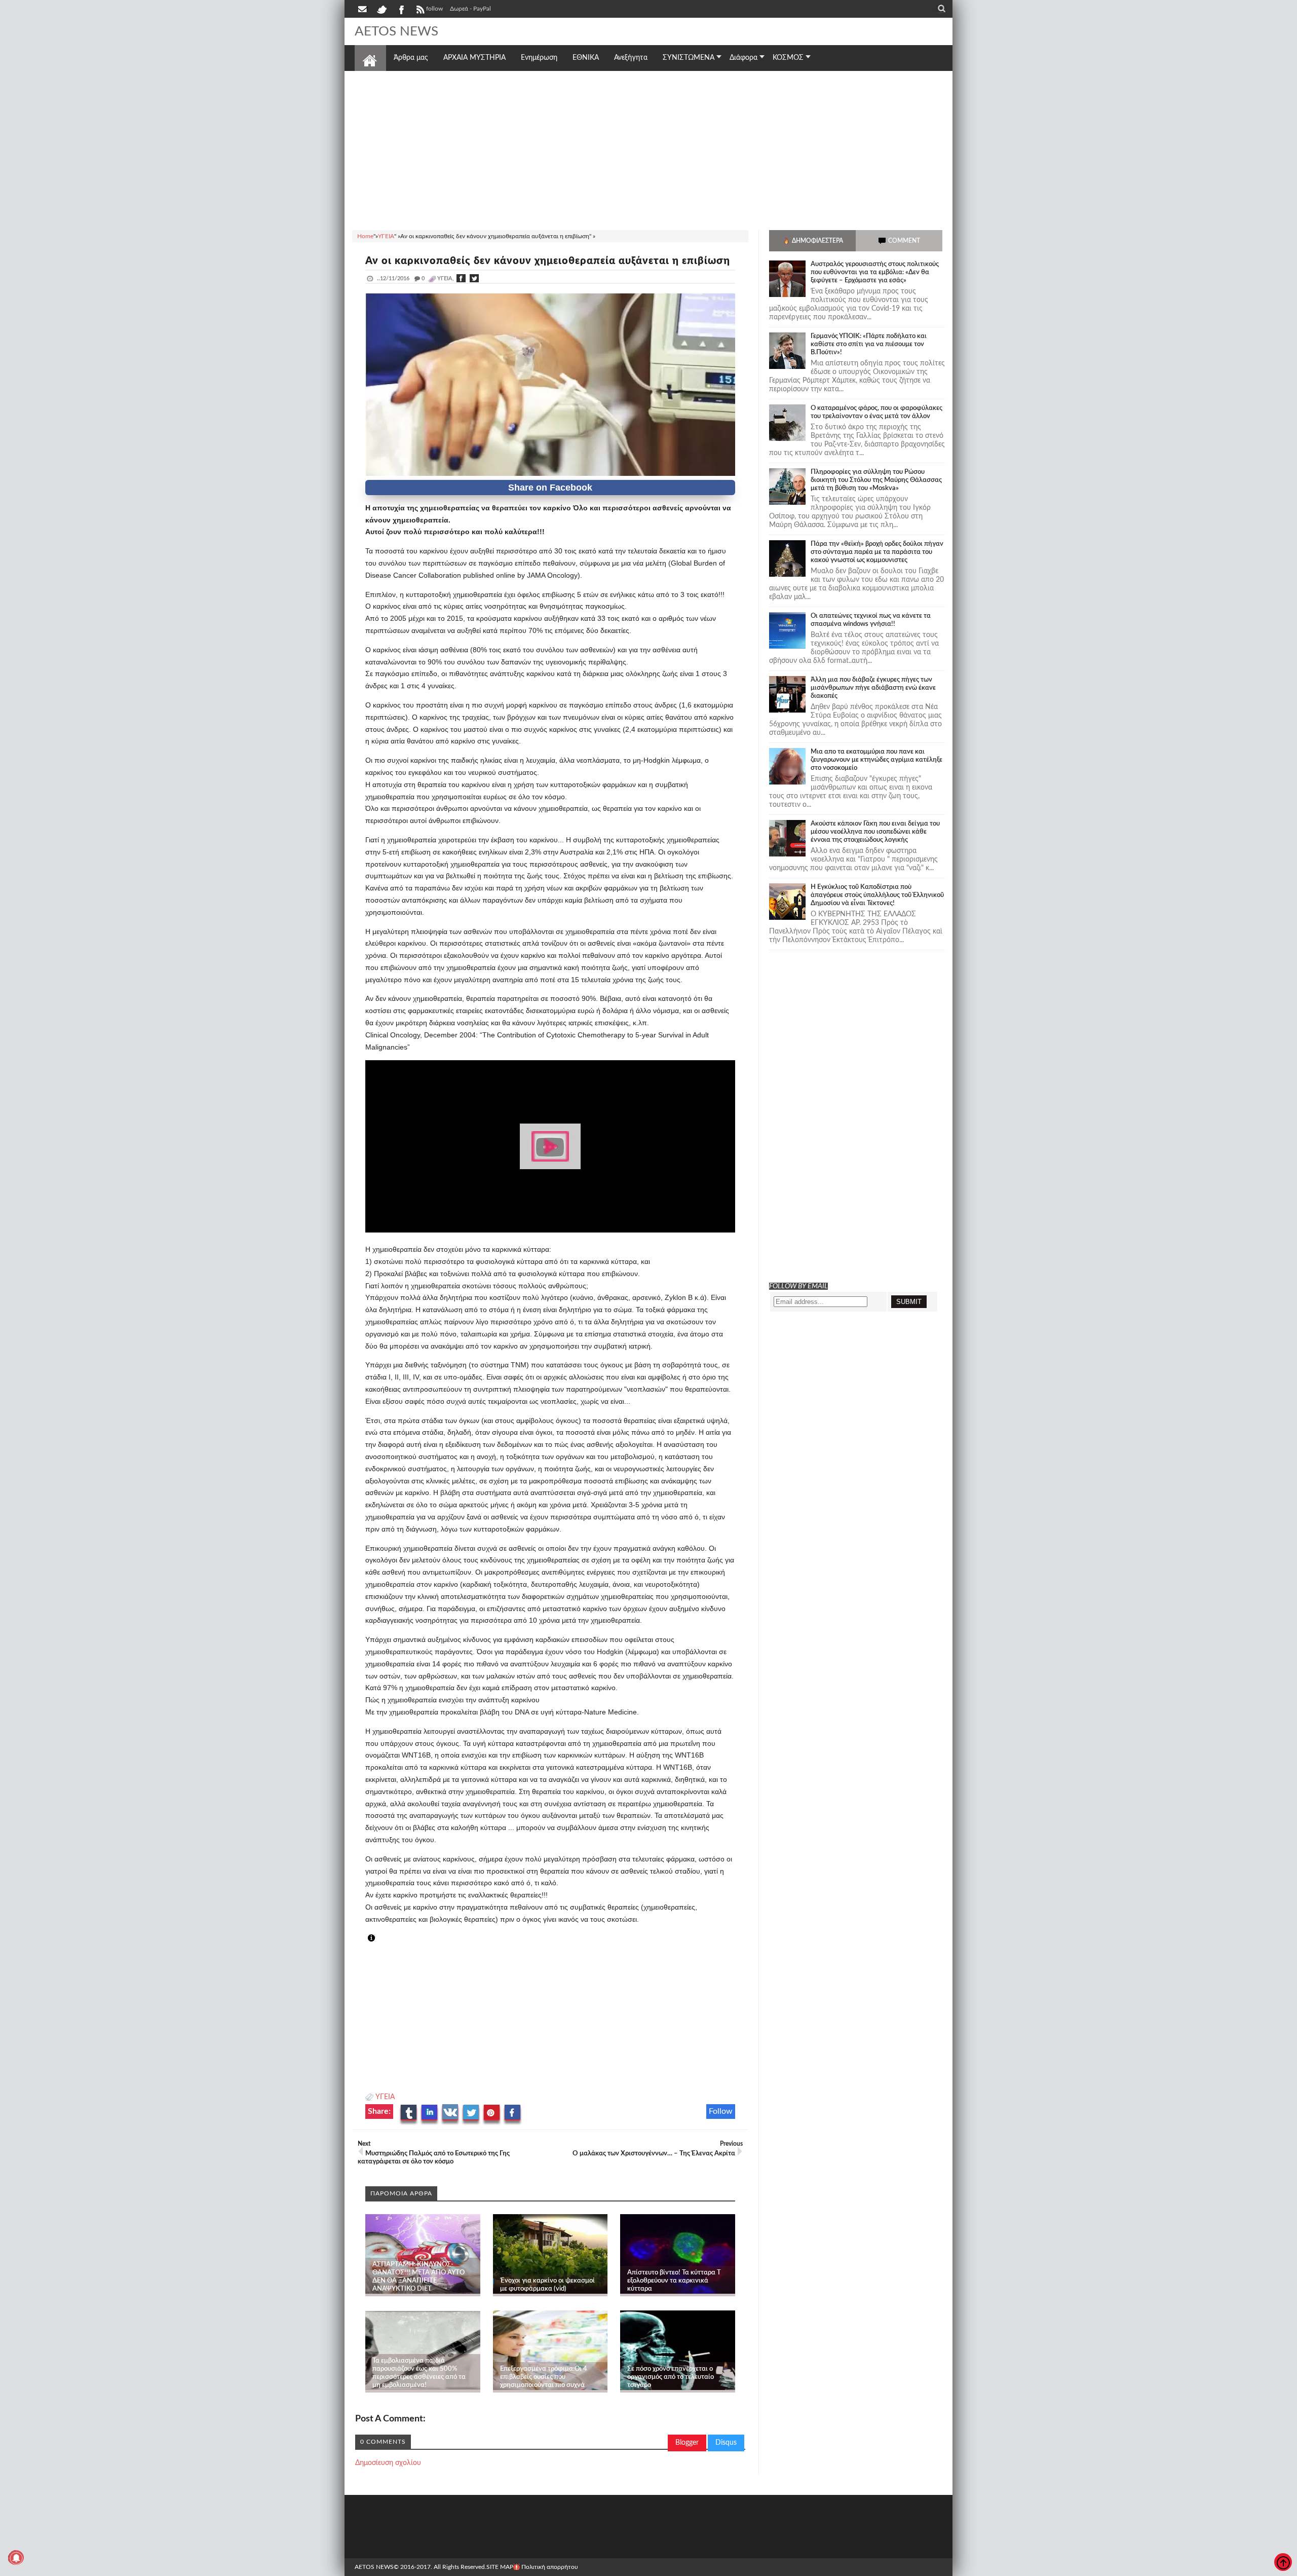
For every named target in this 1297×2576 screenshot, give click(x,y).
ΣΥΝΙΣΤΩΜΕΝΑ (689, 58)
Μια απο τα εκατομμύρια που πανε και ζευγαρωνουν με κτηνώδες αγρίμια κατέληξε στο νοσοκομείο (876, 760)
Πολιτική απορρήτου (550, 2567)
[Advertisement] (648, 149)
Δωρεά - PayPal (470, 9)
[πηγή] (380, 1938)
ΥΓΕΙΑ (385, 2097)
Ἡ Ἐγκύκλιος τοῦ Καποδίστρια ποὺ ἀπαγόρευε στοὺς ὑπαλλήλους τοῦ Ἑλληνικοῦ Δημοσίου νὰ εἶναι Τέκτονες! (877, 895)
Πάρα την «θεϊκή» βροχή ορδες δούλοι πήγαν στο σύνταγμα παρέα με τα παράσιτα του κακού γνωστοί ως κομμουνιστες (877, 552)
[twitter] (382, 9)
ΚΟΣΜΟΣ (788, 58)
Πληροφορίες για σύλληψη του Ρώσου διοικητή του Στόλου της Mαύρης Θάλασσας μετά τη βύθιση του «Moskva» (876, 480)
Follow (721, 2111)
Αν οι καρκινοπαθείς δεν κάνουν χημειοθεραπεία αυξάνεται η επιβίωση (548, 261)
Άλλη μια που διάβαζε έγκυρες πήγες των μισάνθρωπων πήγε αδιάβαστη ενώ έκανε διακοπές (873, 688)
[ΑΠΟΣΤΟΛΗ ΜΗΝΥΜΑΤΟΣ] (363, 9)
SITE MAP (500, 2567)
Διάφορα (743, 58)
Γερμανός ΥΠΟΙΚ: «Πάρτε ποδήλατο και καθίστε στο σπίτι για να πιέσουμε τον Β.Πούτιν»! (869, 344)
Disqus (726, 2443)
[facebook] (401, 9)
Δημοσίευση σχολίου (388, 2463)
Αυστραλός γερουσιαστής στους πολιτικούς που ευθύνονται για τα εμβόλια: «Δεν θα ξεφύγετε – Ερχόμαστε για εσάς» (875, 272)
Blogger (687, 2443)
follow (434, 9)
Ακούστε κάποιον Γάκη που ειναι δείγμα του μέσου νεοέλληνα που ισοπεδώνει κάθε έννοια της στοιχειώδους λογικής (875, 832)
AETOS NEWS (396, 31)
